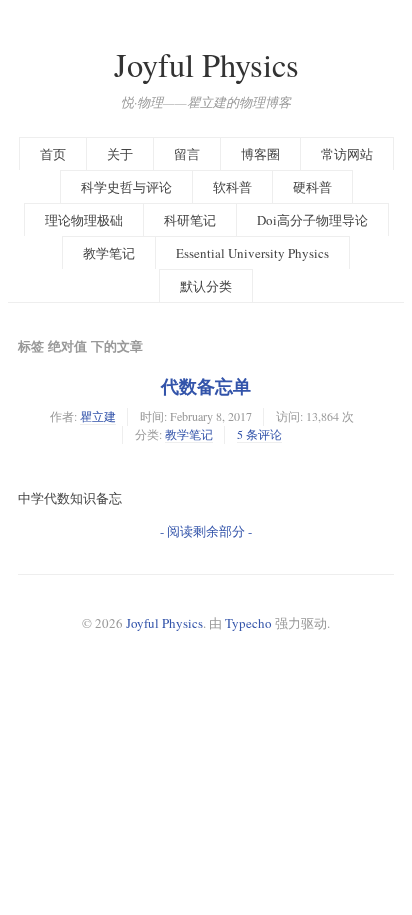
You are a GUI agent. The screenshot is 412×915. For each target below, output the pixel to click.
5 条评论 (259, 434)
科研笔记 (190, 220)
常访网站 (347, 154)
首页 (53, 154)
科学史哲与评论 (126, 187)
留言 (187, 154)
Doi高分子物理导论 (312, 220)
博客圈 (260, 154)
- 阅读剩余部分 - (206, 531)
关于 (120, 154)
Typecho (248, 623)
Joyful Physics (206, 64)
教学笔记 (109, 253)
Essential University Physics (252, 253)
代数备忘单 (206, 386)
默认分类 (206, 286)
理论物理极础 (84, 220)
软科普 (232, 187)
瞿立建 (98, 416)
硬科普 (312, 187)
